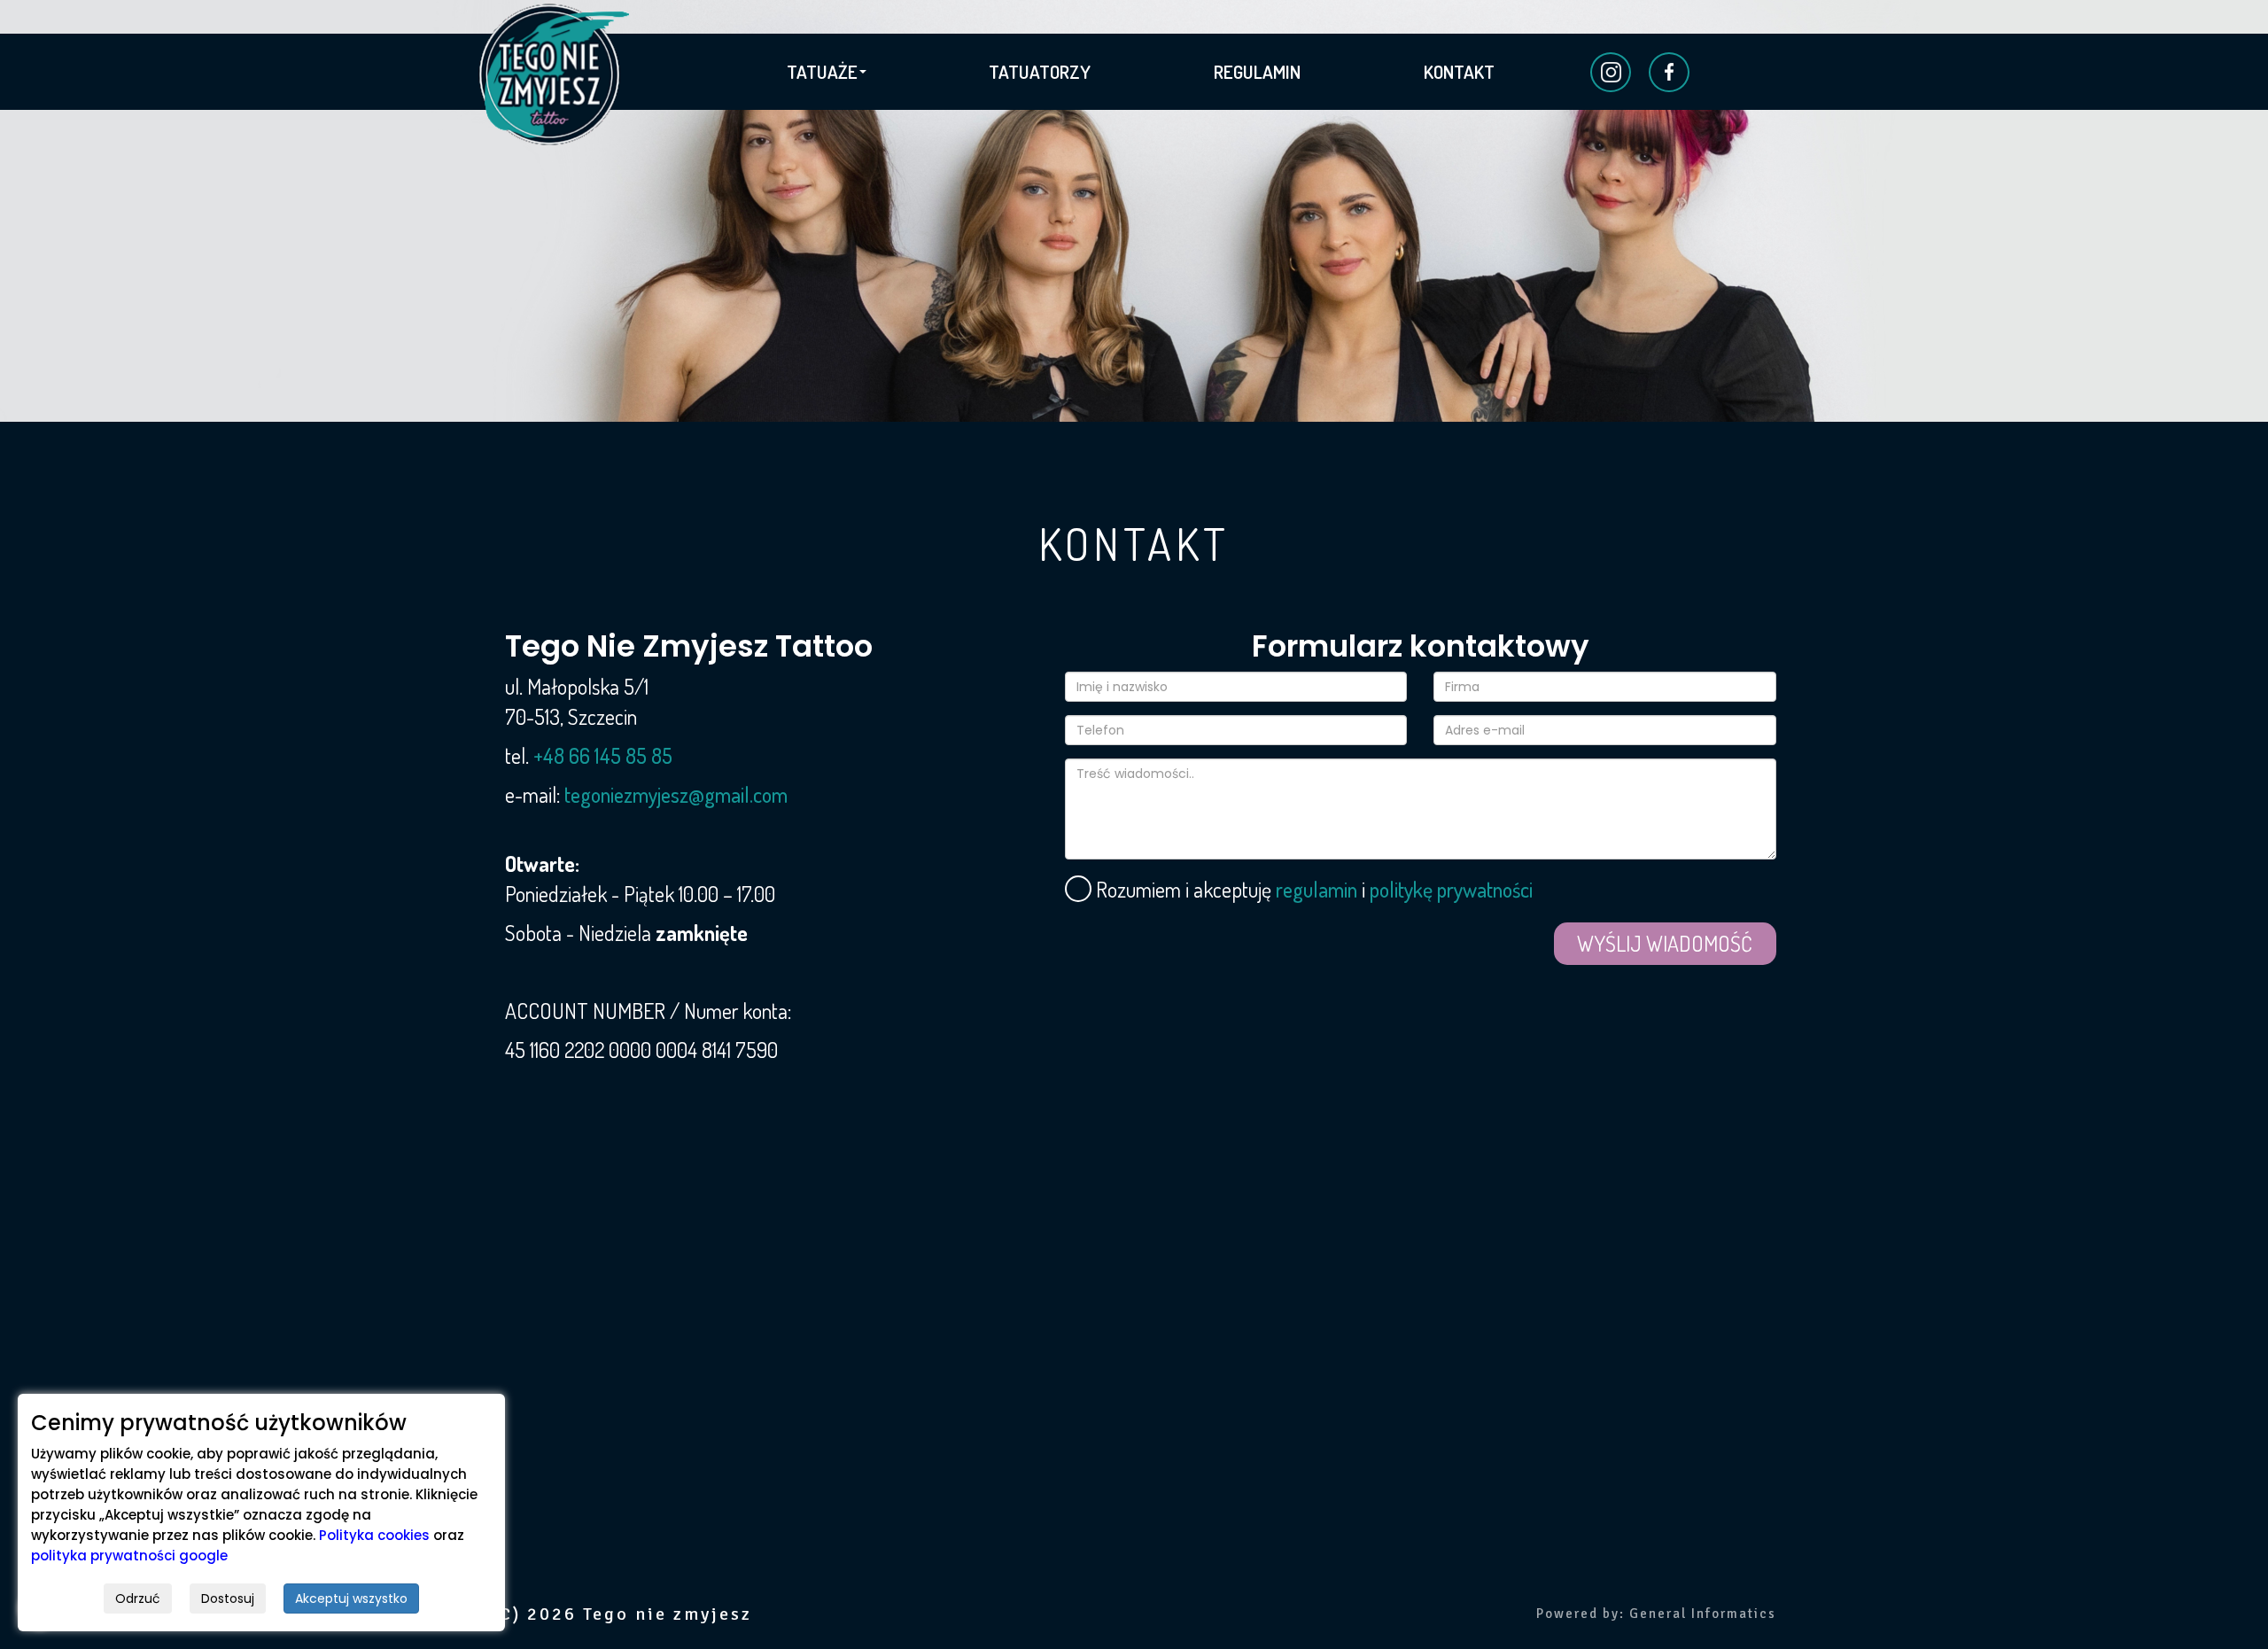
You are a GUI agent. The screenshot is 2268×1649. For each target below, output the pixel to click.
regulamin (1317, 889)
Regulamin (1257, 71)
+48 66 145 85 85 (603, 755)
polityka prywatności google (129, 1556)
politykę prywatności (1451, 889)
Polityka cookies (374, 1535)
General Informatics (1703, 1614)
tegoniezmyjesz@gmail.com (676, 794)
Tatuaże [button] (822, 71)
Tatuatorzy (1040, 71)
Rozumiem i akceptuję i (1301, 889)
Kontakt (1459, 71)
